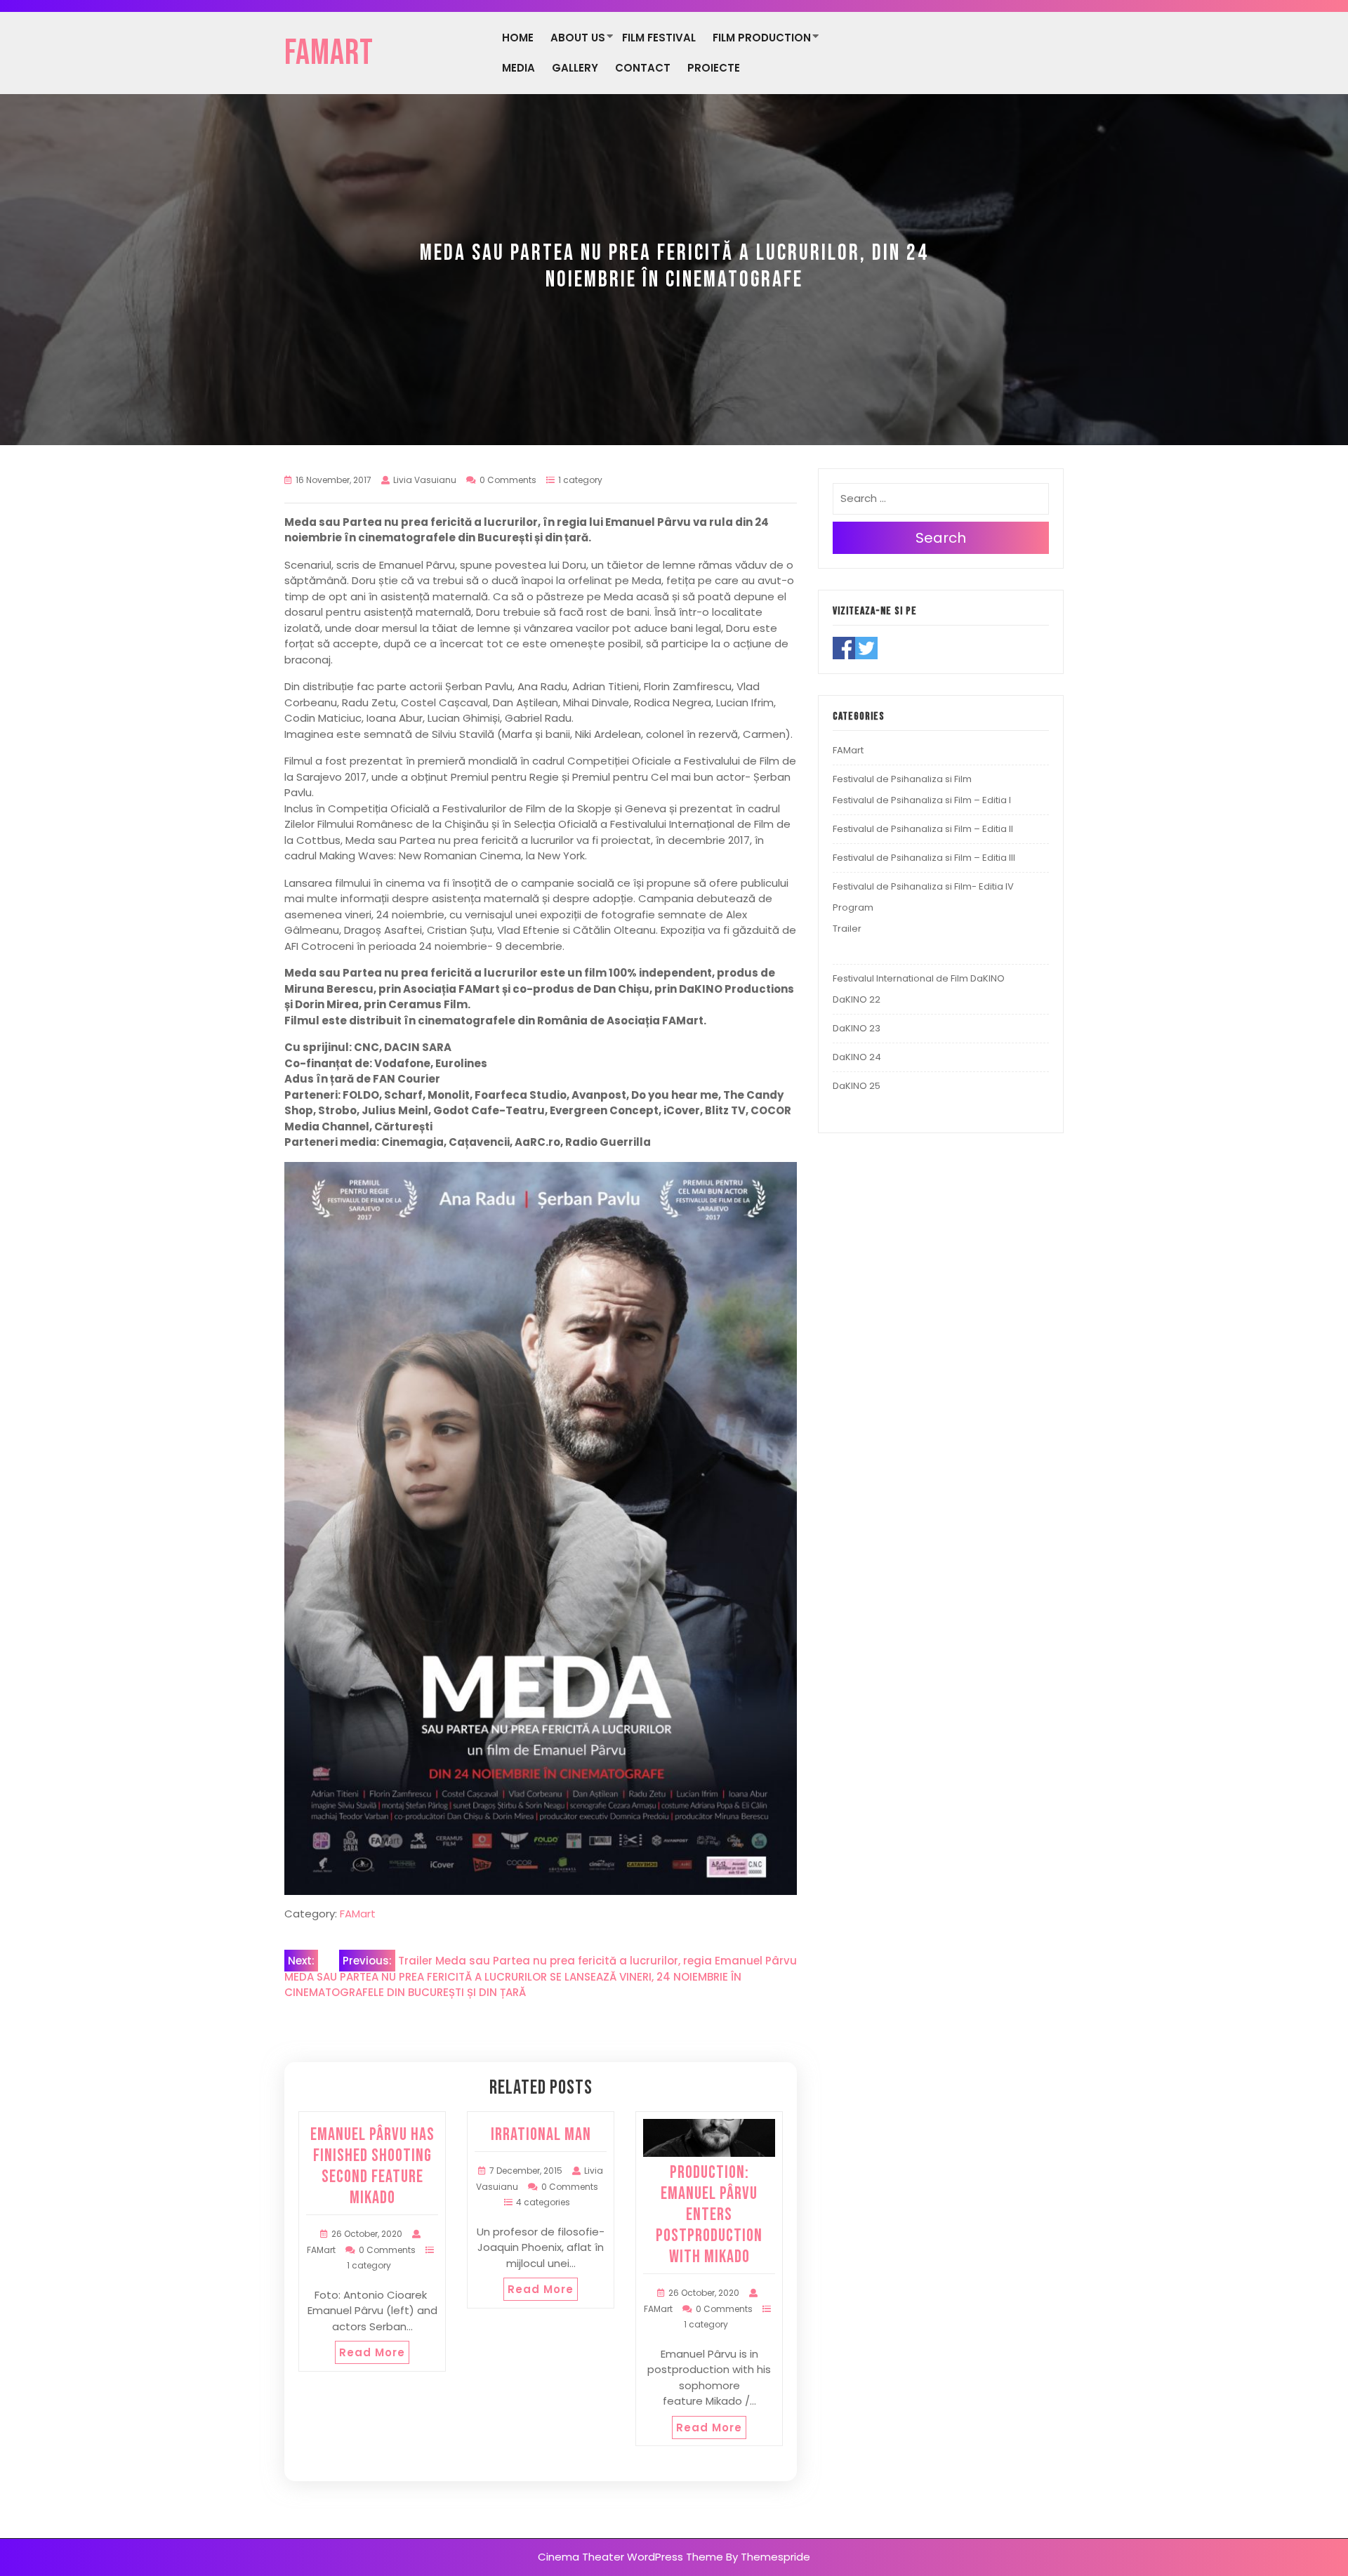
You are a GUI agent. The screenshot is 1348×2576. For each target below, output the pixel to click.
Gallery (575, 68)
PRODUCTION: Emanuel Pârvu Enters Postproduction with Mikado (709, 2215)
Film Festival (659, 38)
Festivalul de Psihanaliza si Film (902, 779)
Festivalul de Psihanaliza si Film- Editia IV (923, 886)
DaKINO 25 (857, 1086)
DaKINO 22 (857, 999)
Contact (643, 68)
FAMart (329, 53)
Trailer (847, 929)
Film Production (762, 38)
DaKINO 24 (857, 1057)
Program (853, 907)
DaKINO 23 (857, 1028)
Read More (372, 2352)
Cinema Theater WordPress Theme (630, 2557)
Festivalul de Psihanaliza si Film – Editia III (924, 858)
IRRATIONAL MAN (541, 2135)
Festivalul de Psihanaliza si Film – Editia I (922, 800)
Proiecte (714, 68)
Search (941, 538)
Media (518, 68)
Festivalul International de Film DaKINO (919, 978)
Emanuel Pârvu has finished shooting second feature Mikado (372, 2166)
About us (578, 38)
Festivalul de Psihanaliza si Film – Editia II (923, 829)
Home (518, 38)
